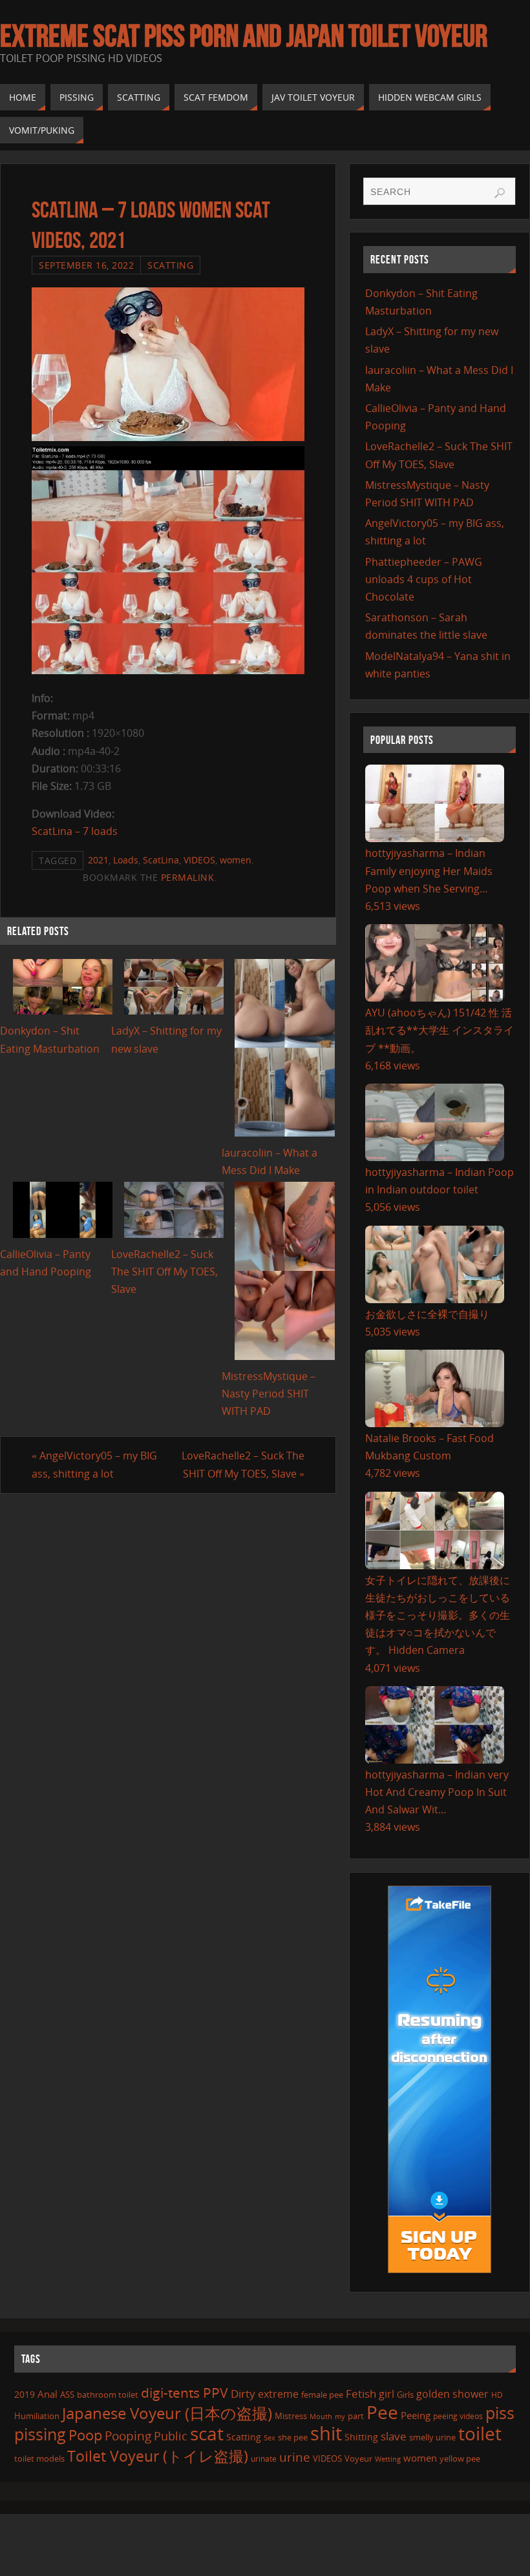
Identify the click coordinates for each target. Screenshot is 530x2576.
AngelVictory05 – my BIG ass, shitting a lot (94, 1464)
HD (497, 2395)
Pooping (128, 2436)
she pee (293, 2437)
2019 (25, 2394)
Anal (48, 2394)
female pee (322, 2395)
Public (171, 2436)
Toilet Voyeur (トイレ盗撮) (158, 2456)
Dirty (243, 2393)
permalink (188, 877)
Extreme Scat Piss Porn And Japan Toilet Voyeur (244, 36)
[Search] (500, 193)
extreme (278, 2394)
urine (295, 2457)
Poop (85, 2435)
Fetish (361, 2394)
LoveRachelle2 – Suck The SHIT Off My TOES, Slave (164, 1272)
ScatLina (161, 860)
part (356, 2416)
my (340, 2416)
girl (387, 2394)
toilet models (39, 2458)
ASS (67, 2395)
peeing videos (458, 2416)
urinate (264, 2458)
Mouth (321, 2416)
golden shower (452, 2394)
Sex (270, 2438)
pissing (40, 2434)
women (236, 860)
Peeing (416, 2415)
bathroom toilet (108, 2395)
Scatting (170, 265)
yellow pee (460, 2458)
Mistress (291, 2416)
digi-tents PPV (185, 2393)
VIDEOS (199, 860)
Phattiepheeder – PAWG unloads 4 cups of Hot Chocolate (424, 579)
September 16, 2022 (86, 265)
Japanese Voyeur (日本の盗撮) (167, 2413)
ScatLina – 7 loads (75, 831)
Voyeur (358, 2458)
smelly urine (432, 2437)
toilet (480, 2433)
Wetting (388, 2459)
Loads (126, 860)
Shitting (361, 2437)
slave (394, 2436)
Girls (405, 2395)
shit (326, 2433)
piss (500, 2413)
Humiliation (37, 2416)
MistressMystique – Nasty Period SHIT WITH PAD (269, 1394)
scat (207, 2433)
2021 (98, 860)
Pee (382, 2412)
